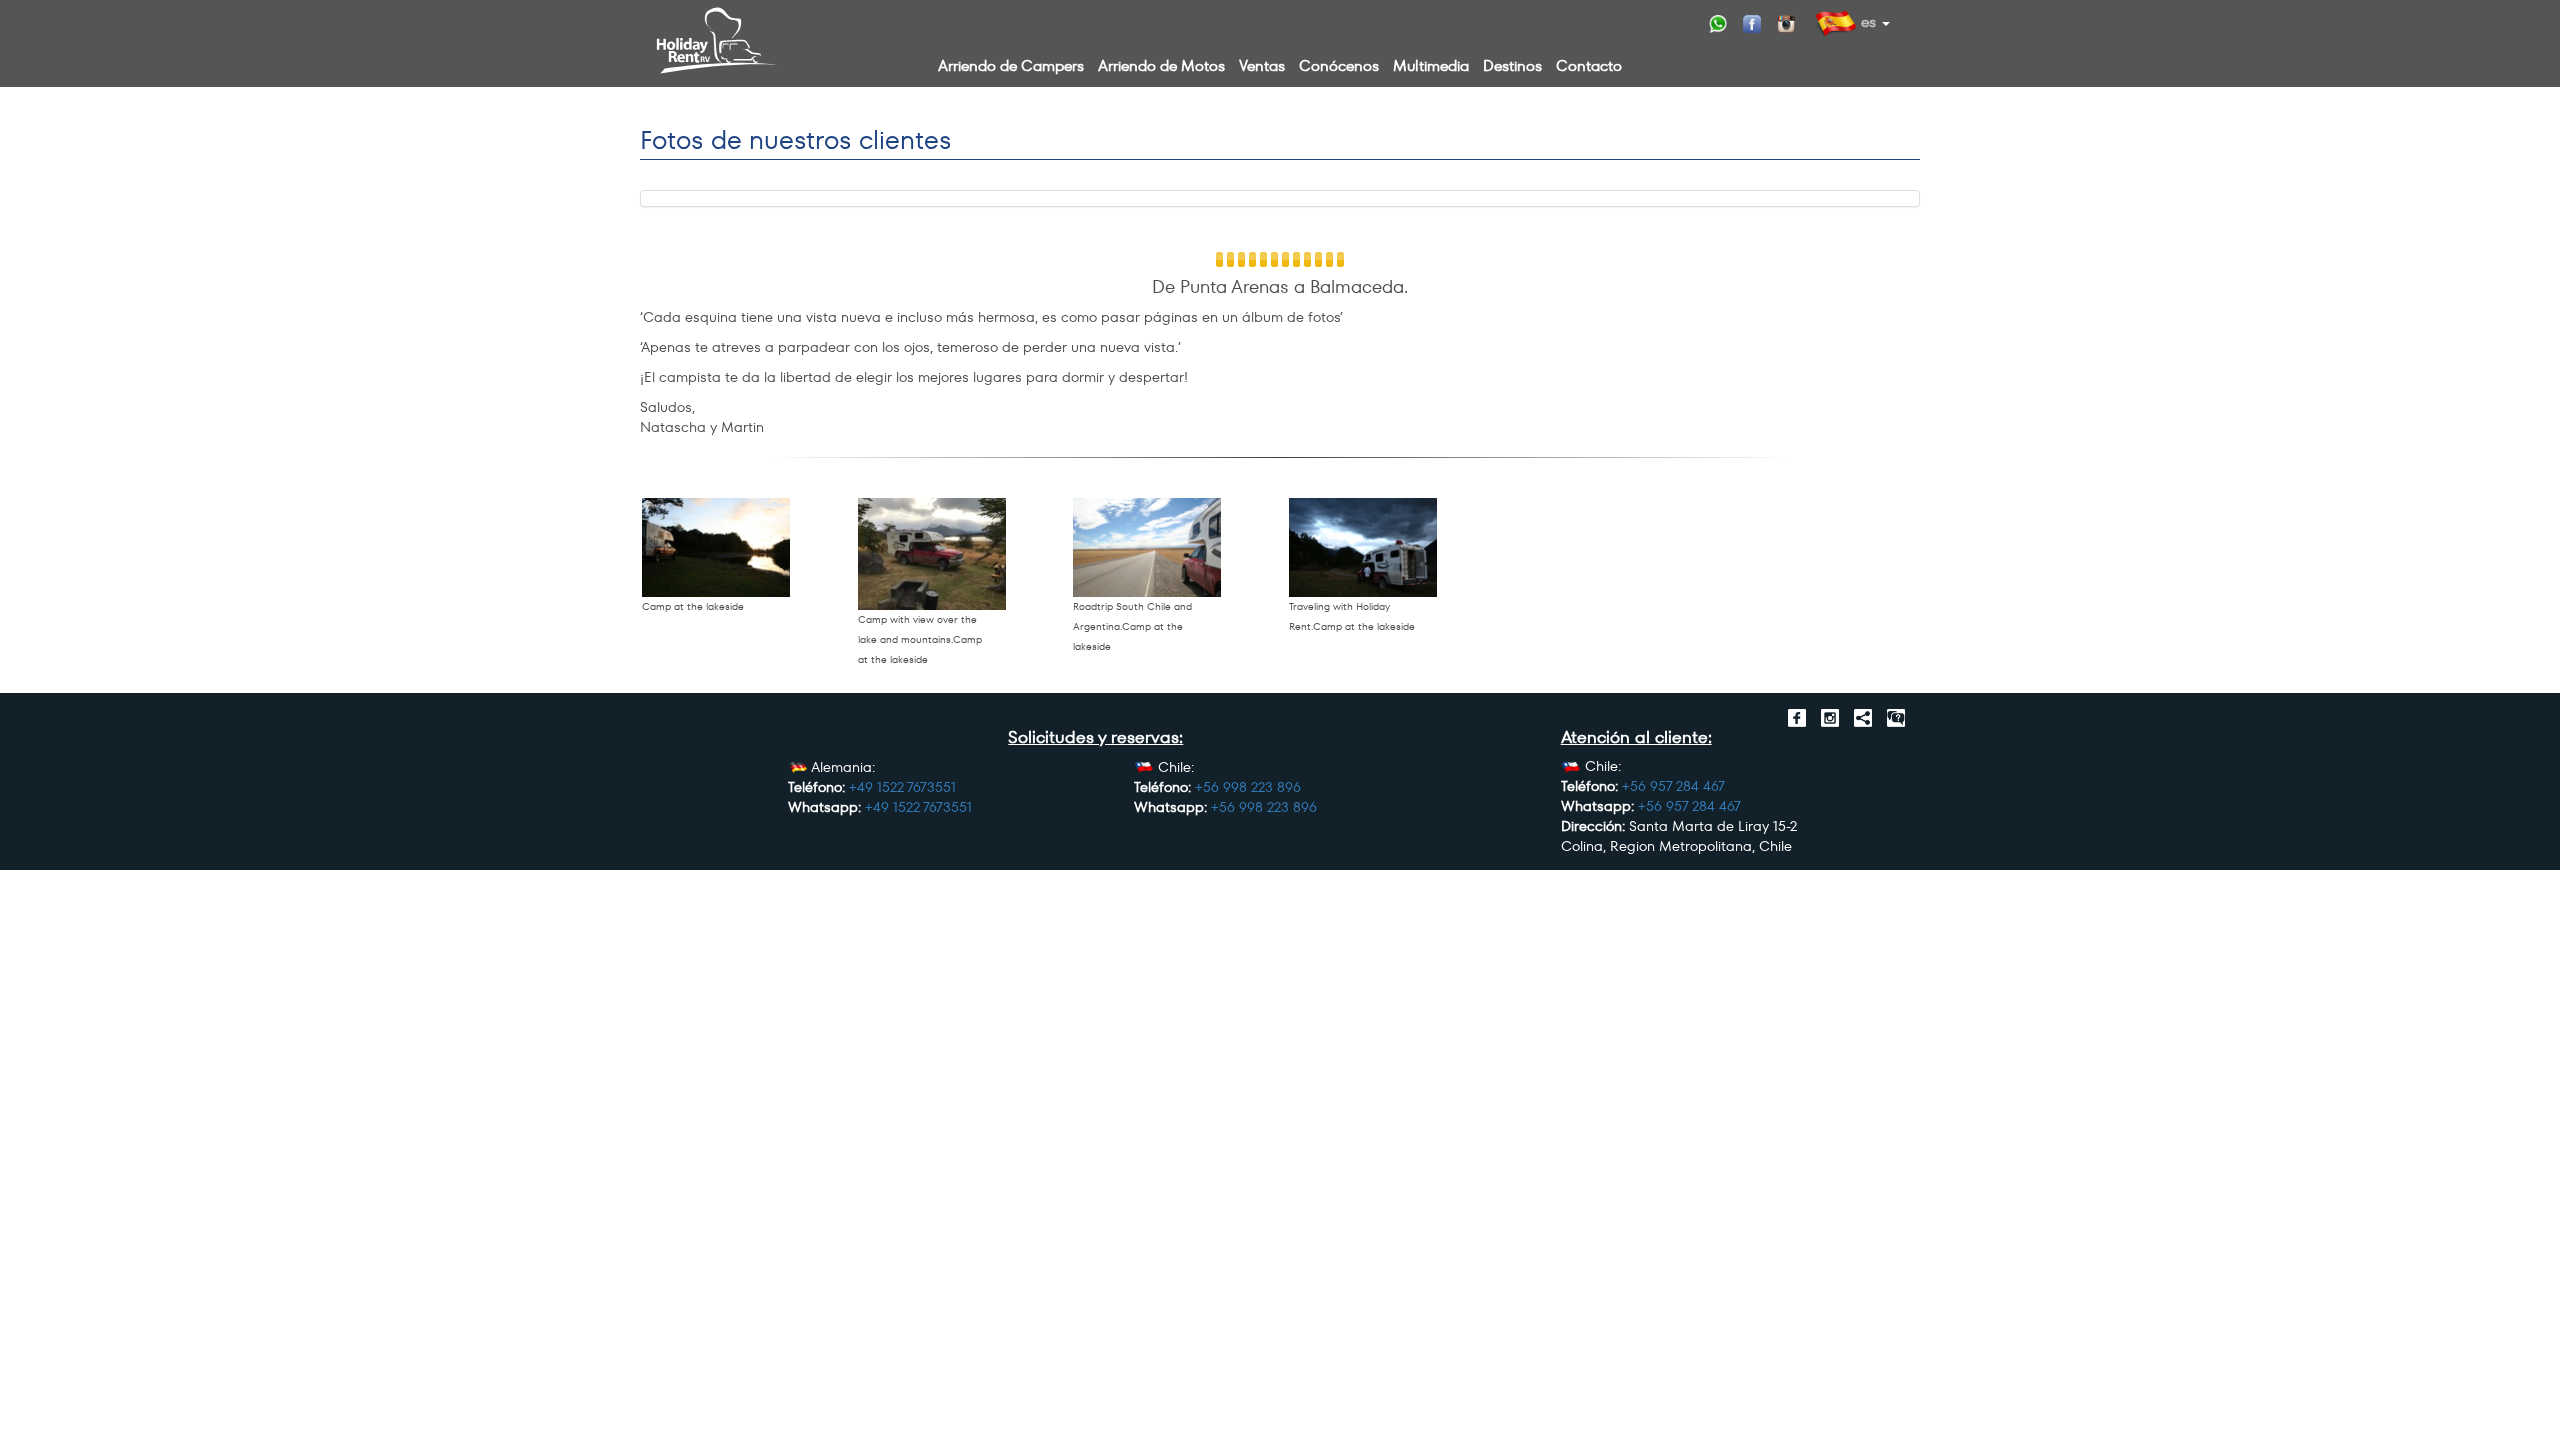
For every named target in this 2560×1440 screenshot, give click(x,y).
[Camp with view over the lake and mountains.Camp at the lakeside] (932, 553)
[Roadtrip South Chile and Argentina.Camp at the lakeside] (1147, 547)
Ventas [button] (1262, 65)
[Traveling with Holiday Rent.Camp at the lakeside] (1363, 547)
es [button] (1866, 21)
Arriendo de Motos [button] (1161, 65)
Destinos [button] (1512, 65)
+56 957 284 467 (1673, 786)
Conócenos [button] (1339, 65)
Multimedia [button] (1431, 65)
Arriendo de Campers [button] (1011, 65)
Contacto (1589, 65)
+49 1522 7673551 (902, 787)
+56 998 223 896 (1248, 787)
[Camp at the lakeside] (716, 547)
